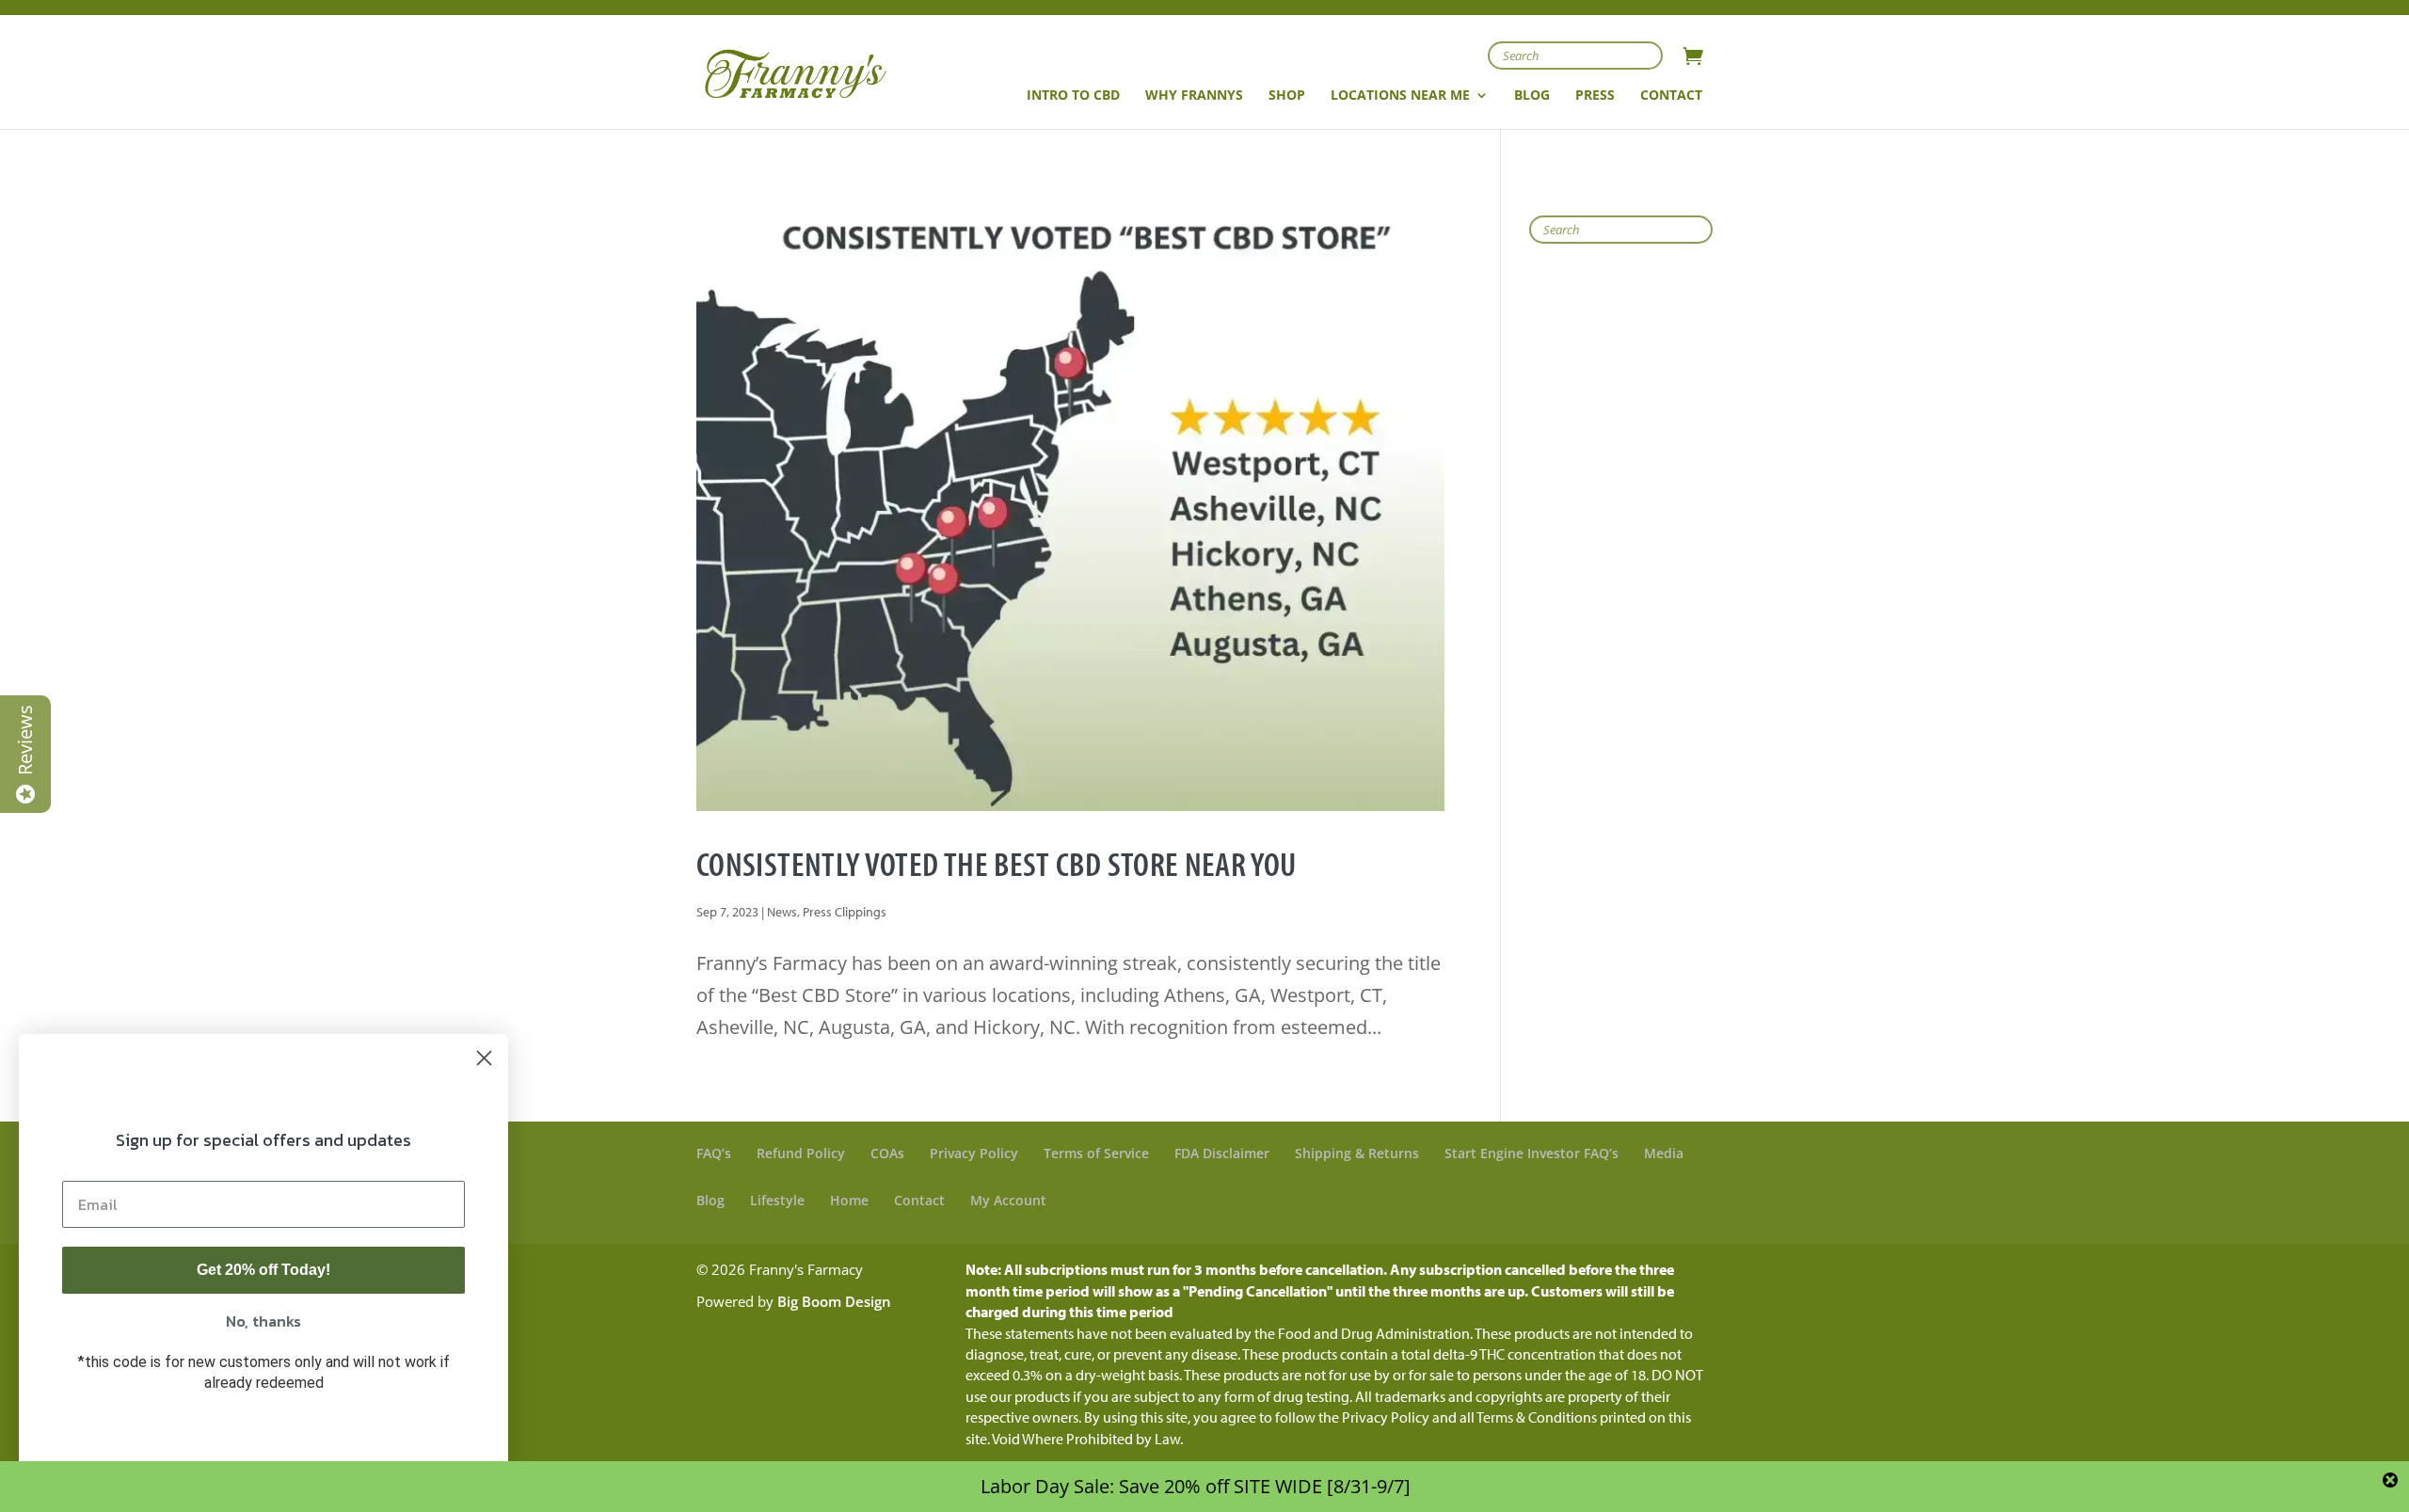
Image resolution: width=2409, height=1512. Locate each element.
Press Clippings (845, 912)
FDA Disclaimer (1222, 1153)
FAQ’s (714, 1153)
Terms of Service (1096, 1153)
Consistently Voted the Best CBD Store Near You (997, 863)
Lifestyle (777, 1200)
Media (1664, 1153)
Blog (710, 1200)
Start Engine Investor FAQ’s (1532, 1153)
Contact (919, 1200)
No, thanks (263, 1321)
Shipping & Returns (1357, 1153)
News (782, 912)
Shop (1287, 96)
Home (849, 1200)
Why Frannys (1194, 96)
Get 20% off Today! (263, 1270)
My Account (1008, 1200)
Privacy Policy (974, 1153)
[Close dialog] (484, 1058)
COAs (887, 1153)
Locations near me (1400, 96)
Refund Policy (801, 1153)
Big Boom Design (834, 1301)
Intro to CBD (1073, 96)
